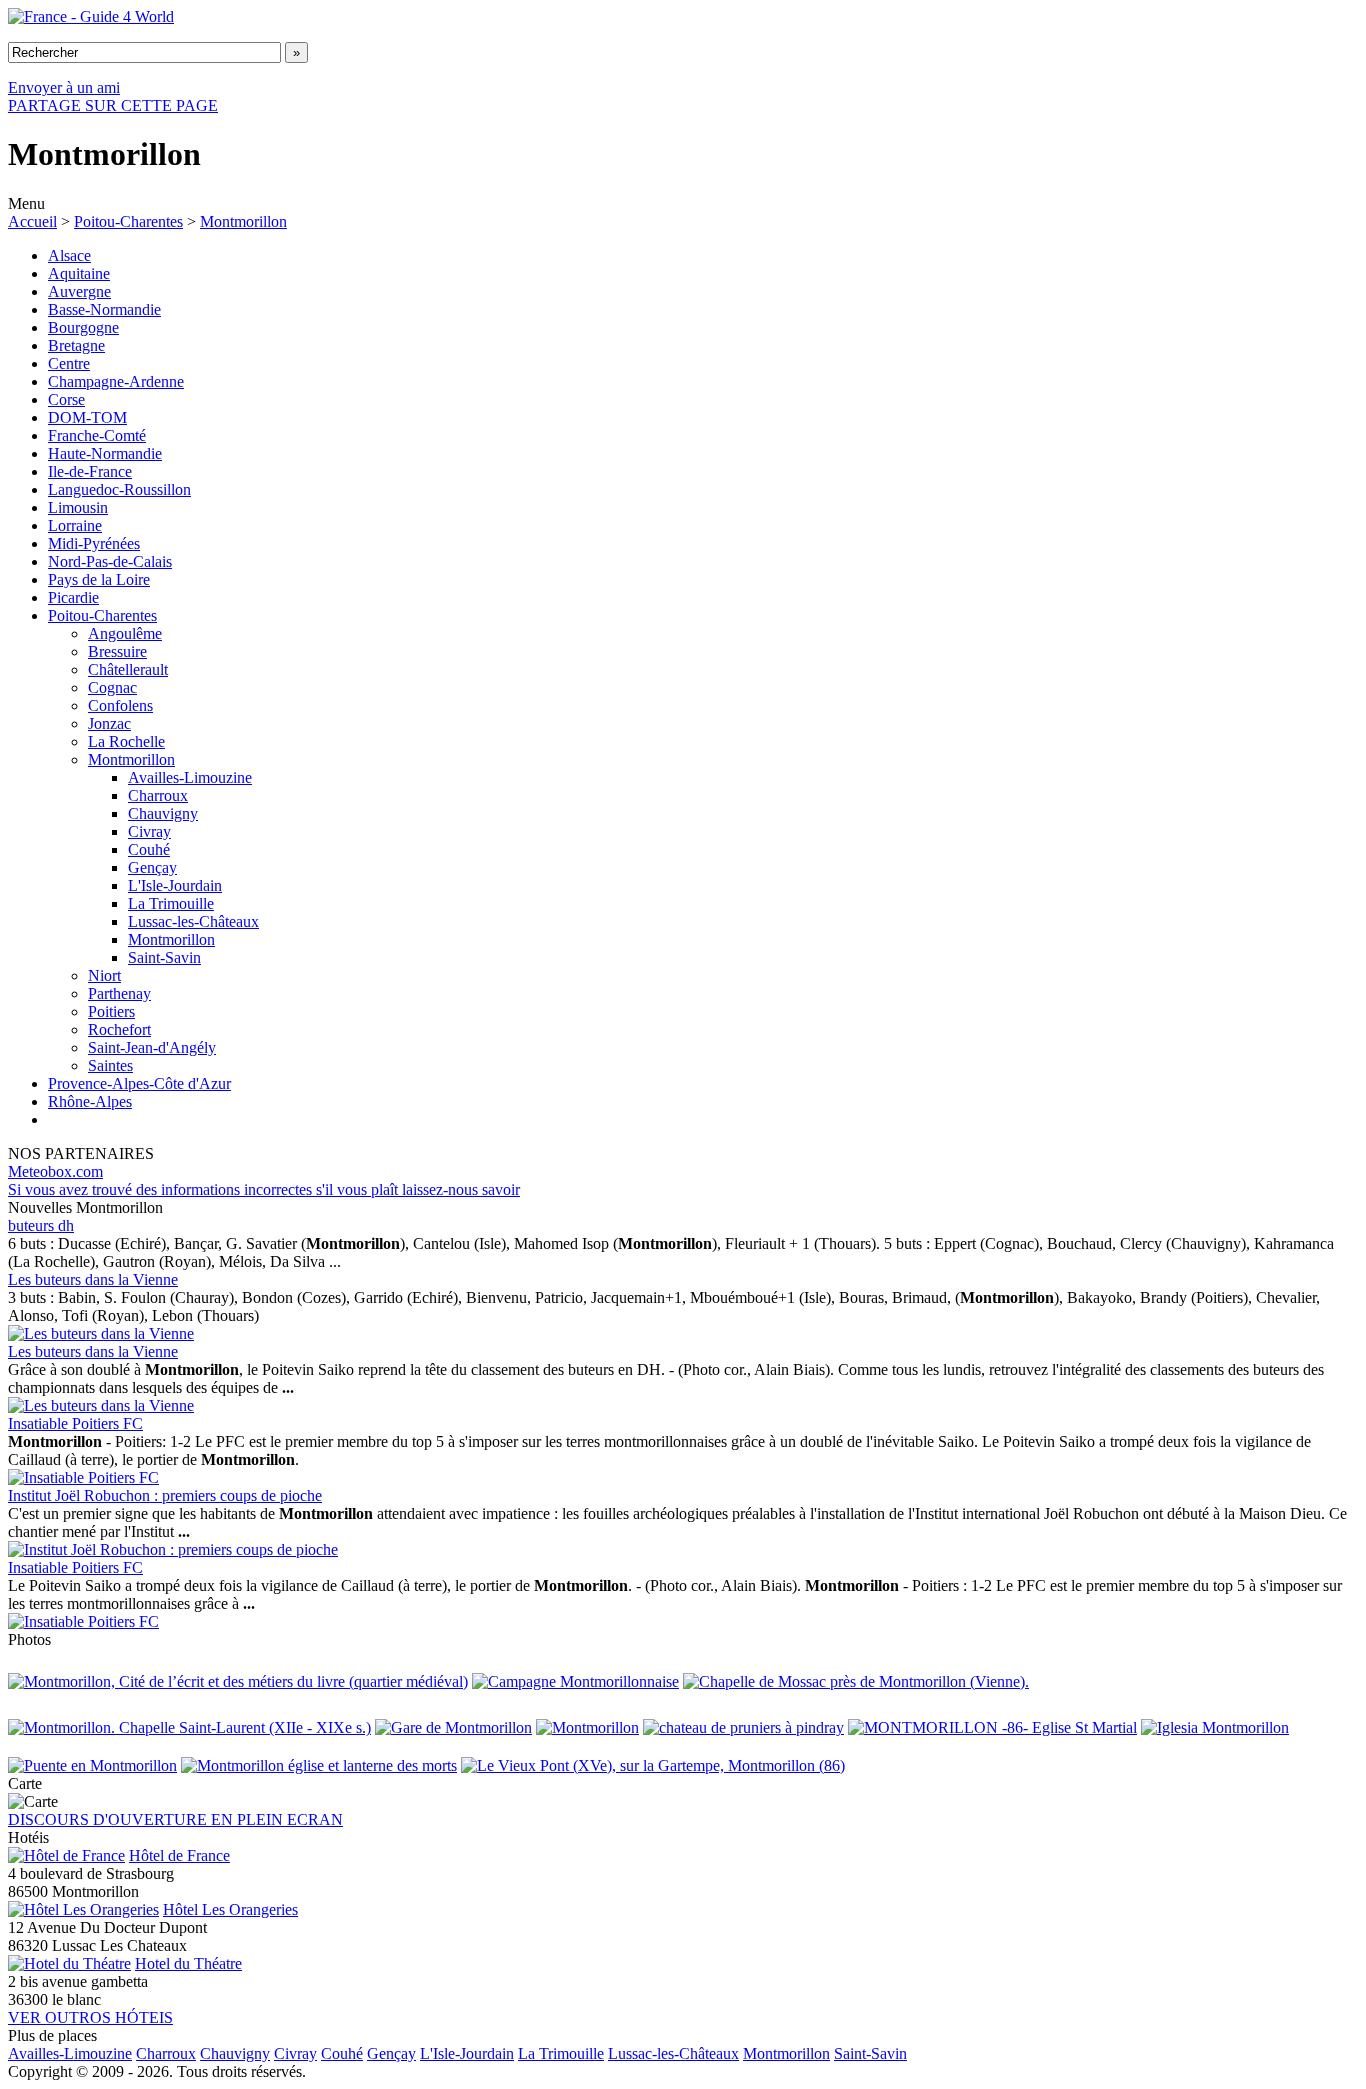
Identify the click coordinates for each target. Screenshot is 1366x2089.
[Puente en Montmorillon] (92, 1765)
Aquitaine (79, 273)
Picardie (73, 597)
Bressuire (117, 651)
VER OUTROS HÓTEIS (90, 2017)
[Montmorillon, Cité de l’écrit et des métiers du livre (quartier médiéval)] (238, 1681)
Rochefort (119, 1029)
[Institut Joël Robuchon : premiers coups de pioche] (173, 1549)
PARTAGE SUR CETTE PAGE (113, 105)
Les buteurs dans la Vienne (93, 1279)
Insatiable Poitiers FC (75, 1423)
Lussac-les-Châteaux (193, 921)
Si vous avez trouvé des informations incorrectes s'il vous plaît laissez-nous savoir (264, 1189)
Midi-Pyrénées (94, 543)
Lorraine (75, 525)
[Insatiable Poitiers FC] (83, 1477)
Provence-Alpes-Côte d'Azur (139, 1083)
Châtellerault (128, 669)
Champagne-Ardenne (116, 381)
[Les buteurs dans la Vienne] (101, 1333)
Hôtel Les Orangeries (230, 1909)
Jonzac (109, 723)
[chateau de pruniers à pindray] (743, 1727)
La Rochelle (126, 741)
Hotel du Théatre (188, 1963)
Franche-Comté (97, 435)
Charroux (158, 795)
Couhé (149, 849)
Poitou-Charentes (128, 221)
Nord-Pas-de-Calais (110, 561)
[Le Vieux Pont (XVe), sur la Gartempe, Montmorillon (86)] (653, 1765)
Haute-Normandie (105, 453)
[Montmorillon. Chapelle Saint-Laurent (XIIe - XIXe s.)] (189, 1727)
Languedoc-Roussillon (119, 489)
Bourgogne (83, 327)
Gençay (152, 867)
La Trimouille (171, 903)
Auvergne (79, 291)
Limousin (78, 507)
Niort (104, 975)
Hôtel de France (179, 1855)
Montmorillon (243, 221)
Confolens (120, 705)
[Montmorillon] (587, 1727)
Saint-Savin (164, 957)
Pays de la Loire (99, 579)
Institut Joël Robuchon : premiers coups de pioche (165, 1495)
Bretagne (76, 345)
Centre (69, 363)
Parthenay (119, 993)
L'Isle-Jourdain (175, 885)
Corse (66, 399)
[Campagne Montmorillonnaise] (575, 1681)
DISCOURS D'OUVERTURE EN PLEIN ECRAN (175, 1819)
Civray (149, 831)
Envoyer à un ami (64, 87)
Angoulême (125, 633)
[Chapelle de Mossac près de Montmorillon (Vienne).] (856, 1681)
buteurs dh (41, 1225)
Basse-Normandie (104, 309)
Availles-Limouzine (190, 777)
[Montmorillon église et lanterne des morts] (319, 1765)
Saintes (110, 1065)
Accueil (32, 221)
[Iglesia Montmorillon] (1215, 1727)
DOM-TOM (87, 417)
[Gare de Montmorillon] (453, 1727)
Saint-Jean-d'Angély (152, 1047)
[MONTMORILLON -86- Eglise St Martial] (992, 1727)
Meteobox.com (55, 1171)
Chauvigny (163, 813)
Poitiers (111, 1011)
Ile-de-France (90, 471)
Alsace (69, 255)
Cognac (112, 687)
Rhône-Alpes (90, 1101)
